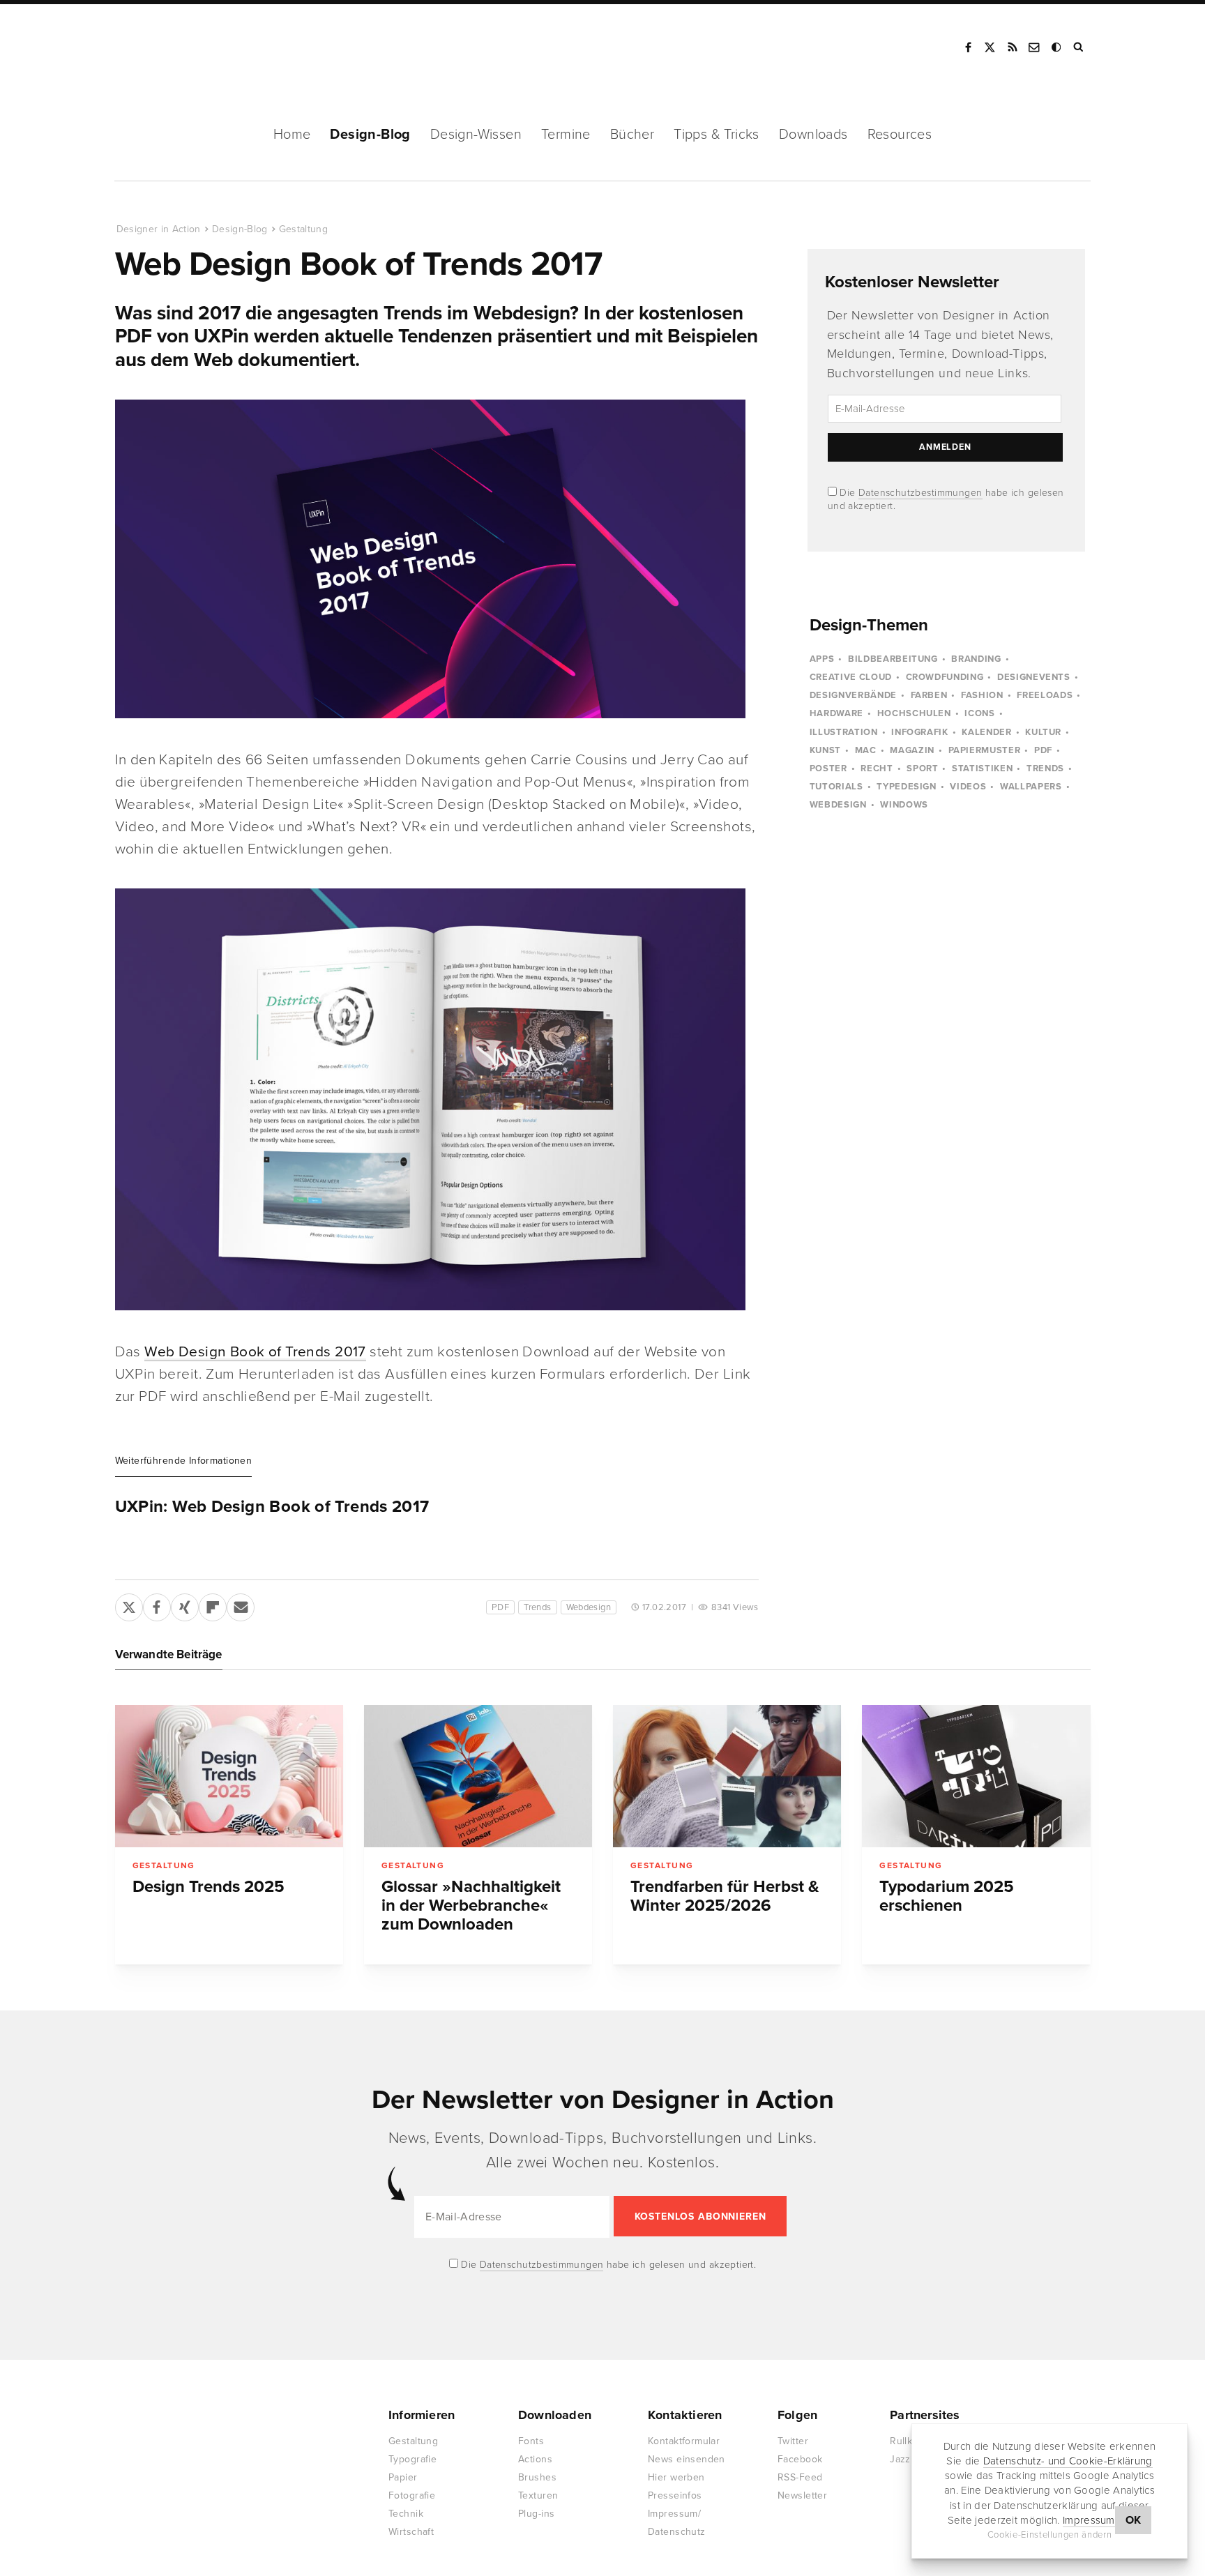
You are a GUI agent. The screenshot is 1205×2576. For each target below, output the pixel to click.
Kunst (825, 750)
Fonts (531, 2441)
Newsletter (802, 2495)
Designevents (1034, 677)
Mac (866, 750)
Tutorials (836, 787)
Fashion (982, 695)
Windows (904, 805)
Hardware (836, 713)
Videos (968, 787)
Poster (828, 768)
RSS (1013, 47)
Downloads (813, 135)
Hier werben (676, 2477)
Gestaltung (304, 229)
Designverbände (853, 695)
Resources (900, 135)
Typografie (412, 2459)
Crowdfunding (945, 677)
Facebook (968, 47)
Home (292, 135)
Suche (1079, 47)
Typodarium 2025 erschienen (947, 1896)
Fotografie (412, 2495)
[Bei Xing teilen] (185, 1605)
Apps (822, 659)
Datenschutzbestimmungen (920, 493)
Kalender (986, 732)
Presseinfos (675, 2495)
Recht (877, 768)
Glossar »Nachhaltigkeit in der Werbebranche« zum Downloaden (471, 1906)
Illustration (844, 732)
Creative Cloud (851, 677)
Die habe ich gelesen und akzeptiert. (607, 2265)
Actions (535, 2459)
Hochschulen (914, 713)
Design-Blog (370, 135)
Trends (537, 1607)
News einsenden (687, 2459)
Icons (979, 713)
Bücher (632, 135)
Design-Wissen (476, 135)
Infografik (920, 732)
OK (1134, 2520)
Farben (929, 695)
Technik (406, 2514)
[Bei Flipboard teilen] (213, 1605)
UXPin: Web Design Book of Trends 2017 (272, 1507)
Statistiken (982, 768)
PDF (500, 1607)
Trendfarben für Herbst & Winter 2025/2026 (725, 1896)
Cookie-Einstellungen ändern (1050, 2535)
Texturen (538, 2495)
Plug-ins (536, 2514)
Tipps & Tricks (717, 135)
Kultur (1043, 732)
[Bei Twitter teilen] (129, 1605)
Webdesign (589, 1607)
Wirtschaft (411, 2532)
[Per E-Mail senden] (241, 1605)
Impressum (1089, 2520)
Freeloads (1045, 695)
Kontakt (1035, 47)
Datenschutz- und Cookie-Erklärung (1068, 2461)
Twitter (793, 2441)
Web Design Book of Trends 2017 (255, 1352)
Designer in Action (188, 47)
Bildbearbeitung (893, 659)
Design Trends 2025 (209, 1887)
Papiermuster (985, 750)
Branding (976, 659)
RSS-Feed (800, 2477)
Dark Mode (1057, 47)
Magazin (912, 750)
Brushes (537, 2477)
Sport (922, 768)
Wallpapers (1031, 787)
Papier (403, 2477)
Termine (566, 135)
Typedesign (907, 787)
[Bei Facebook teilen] (157, 1605)
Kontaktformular (684, 2441)
